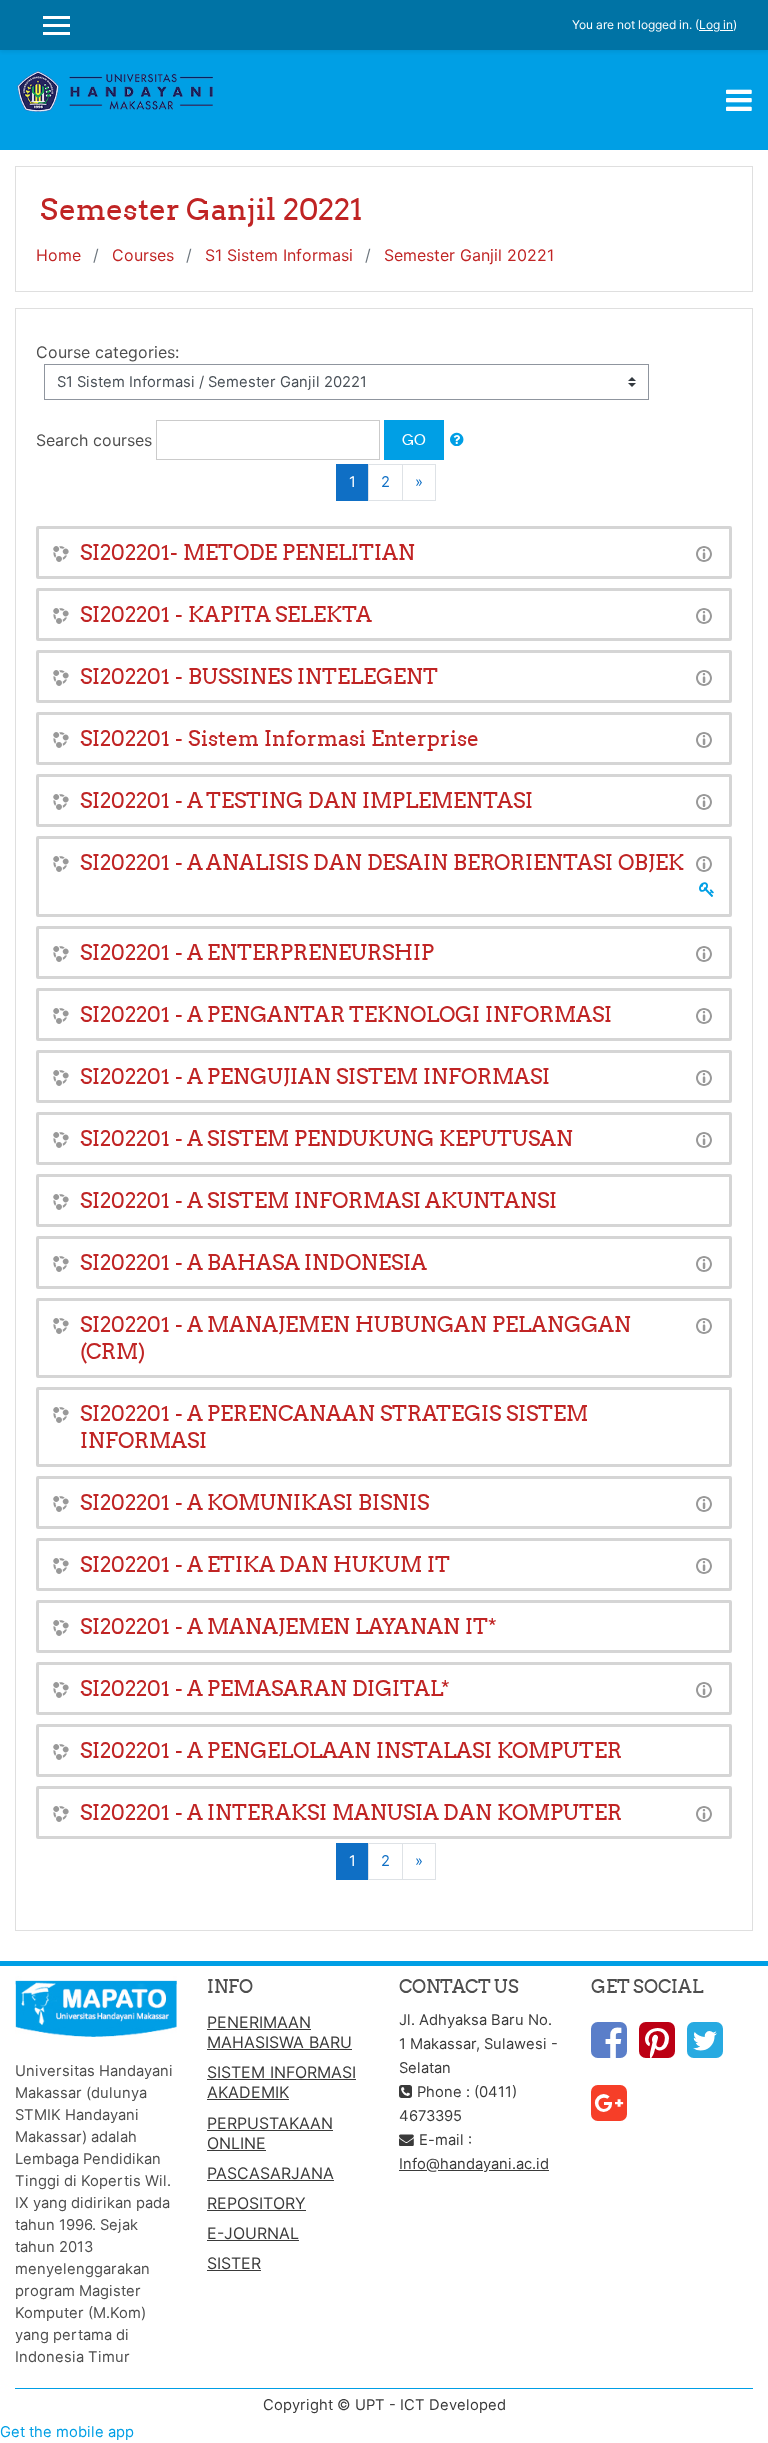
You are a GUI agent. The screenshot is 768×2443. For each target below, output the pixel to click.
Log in (716, 24)
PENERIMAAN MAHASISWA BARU (279, 2032)
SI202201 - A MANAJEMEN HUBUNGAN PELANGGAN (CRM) (355, 1338)
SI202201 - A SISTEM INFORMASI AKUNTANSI (318, 1200)
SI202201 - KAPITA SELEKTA (226, 614)
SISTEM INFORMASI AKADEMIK (281, 2082)
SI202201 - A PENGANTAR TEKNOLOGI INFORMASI (346, 1014)
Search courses (94, 440)
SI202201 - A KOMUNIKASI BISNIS (254, 1502)
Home (58, 255)
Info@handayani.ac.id (474, 2164)
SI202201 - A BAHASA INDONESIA (253, 1262)
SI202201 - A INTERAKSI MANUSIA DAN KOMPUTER (351, 1812)
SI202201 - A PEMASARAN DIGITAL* (265, 1688)
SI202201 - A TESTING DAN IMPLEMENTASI (306, 800)
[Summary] (704, 553)
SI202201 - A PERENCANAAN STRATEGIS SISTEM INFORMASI (334, 1427)
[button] (457, 440)
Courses (143, 255)
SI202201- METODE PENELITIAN (247, 552)
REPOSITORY (256, 2203)
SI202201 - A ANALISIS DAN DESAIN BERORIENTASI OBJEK (382, 862)
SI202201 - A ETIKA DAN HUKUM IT (265, 1564)
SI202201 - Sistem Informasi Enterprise (279, 738)
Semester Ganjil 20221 (469, 255)
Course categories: (107, 352)
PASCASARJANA (270, 2173)
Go (414, 439)
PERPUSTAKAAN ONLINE (270, 2133)
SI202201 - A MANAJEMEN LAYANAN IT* (288, 1626)
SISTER (234, 2263)
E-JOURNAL (253, 2233)
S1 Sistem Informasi (279, 255)
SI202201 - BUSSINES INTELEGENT (259, 676)
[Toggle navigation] (739, 100)
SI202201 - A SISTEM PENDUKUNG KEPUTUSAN (326, 1138)
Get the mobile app (67, 2432)
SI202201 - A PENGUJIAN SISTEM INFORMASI (315, 1076)
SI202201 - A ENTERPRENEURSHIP (257, 952)
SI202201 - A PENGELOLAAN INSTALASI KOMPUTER (351, 1750)
